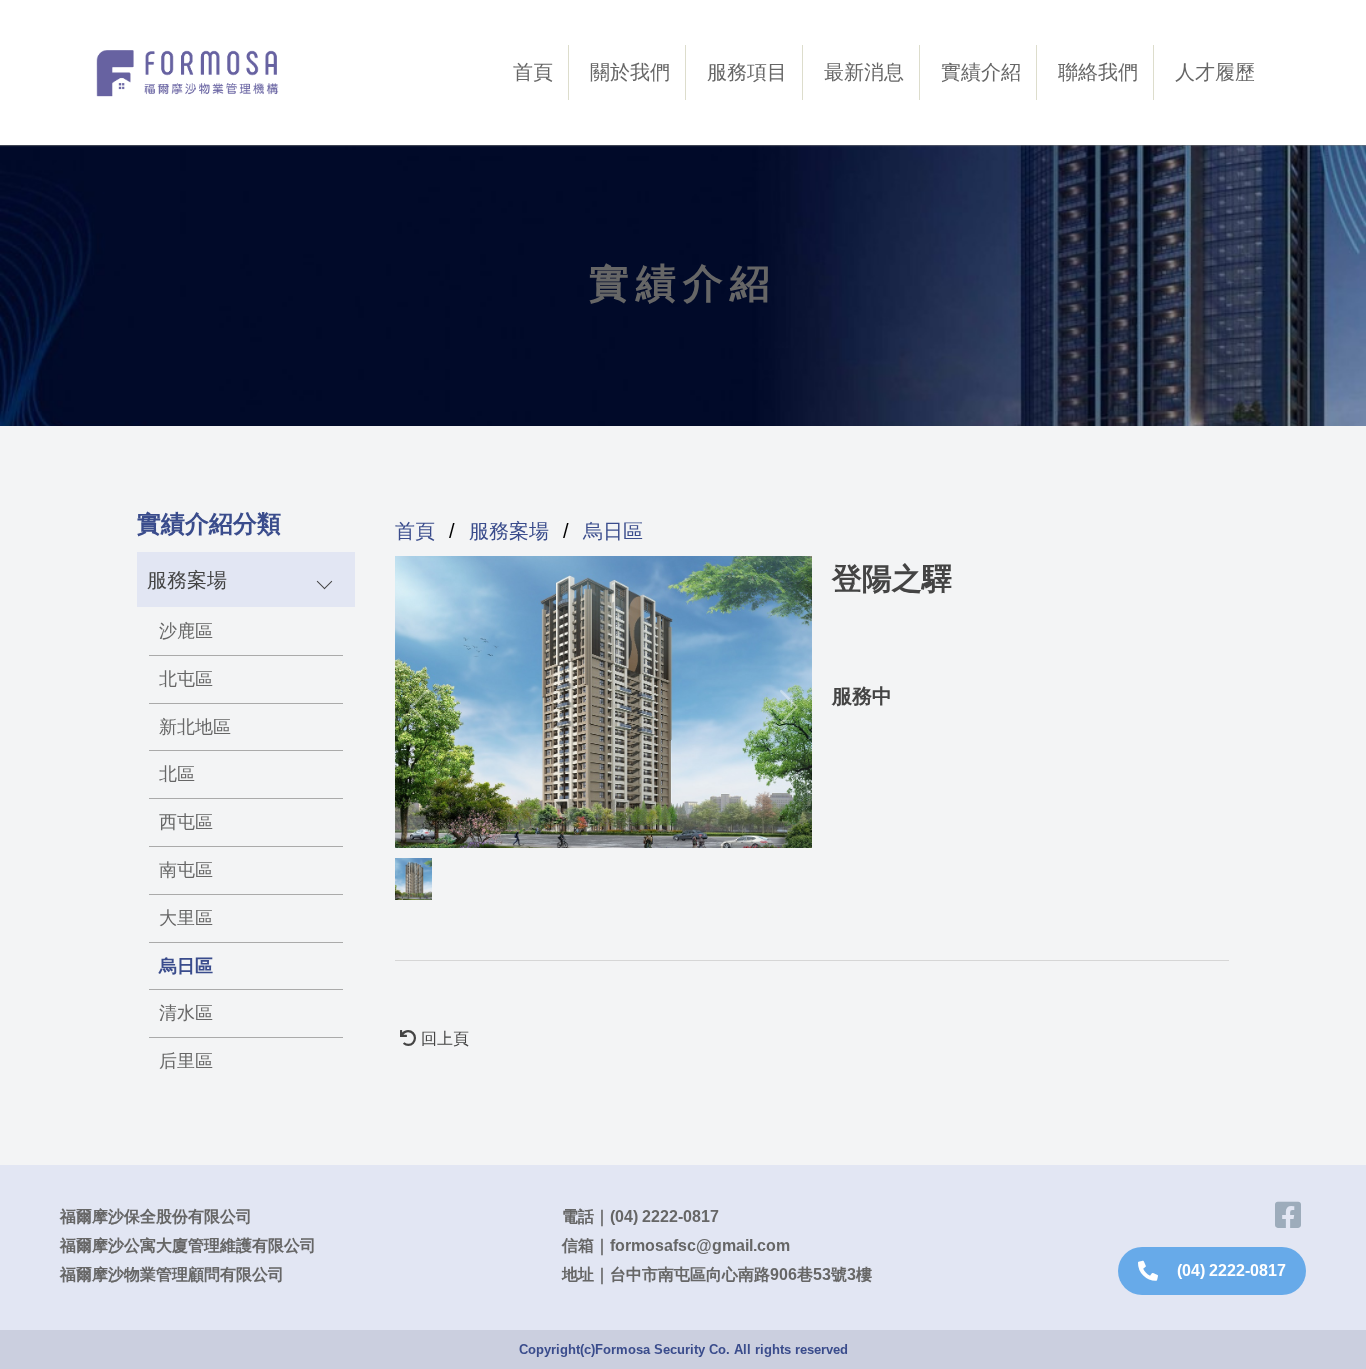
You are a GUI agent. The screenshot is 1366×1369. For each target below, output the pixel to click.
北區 (177, 774)
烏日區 (186, 966)
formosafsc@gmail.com (700, 1245)
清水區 (186, 1013)
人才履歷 (1215, 72)
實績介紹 (981, 72)
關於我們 (630, 72)
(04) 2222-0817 (664, 1216)
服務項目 (747, 72)
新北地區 (195, 727)
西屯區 (186, 822)
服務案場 (509, 531)
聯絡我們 (1098, 72)
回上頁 (445, 1038)
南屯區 (186, 870)
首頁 (533, 72)
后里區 (186, 1061)
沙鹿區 (186, 631)
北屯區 (186, 679)
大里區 (186, 918)
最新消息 (864, 72)
